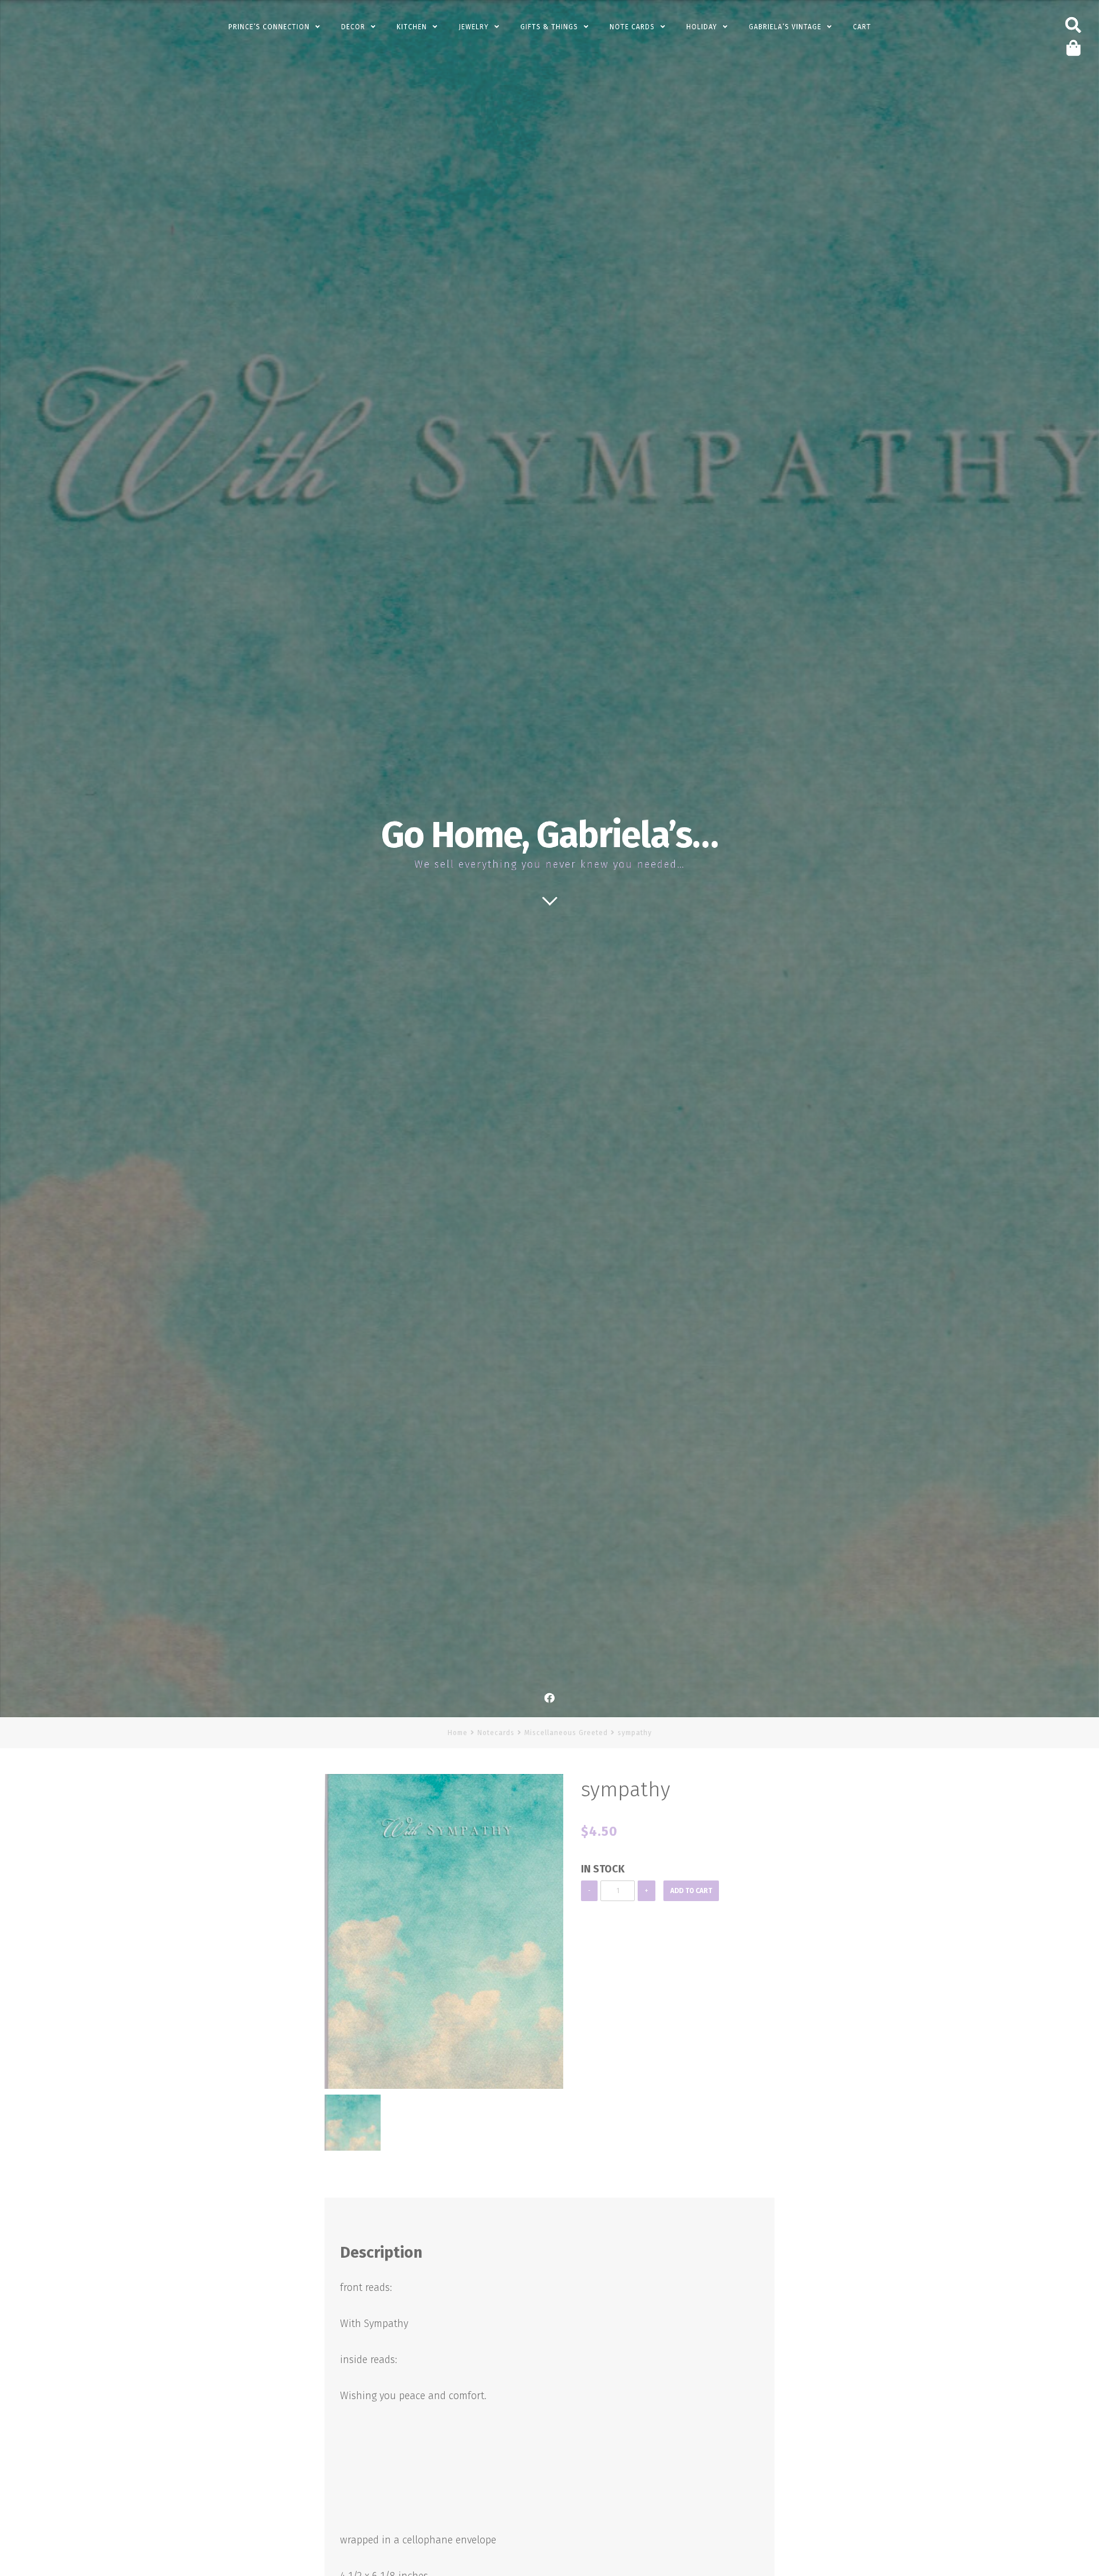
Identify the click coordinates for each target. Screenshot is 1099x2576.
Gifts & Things (549, 27)
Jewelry (474, 27)
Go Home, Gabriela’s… (549, 835)
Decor (353, 27)
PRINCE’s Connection (269, 27)
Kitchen (412, 27)
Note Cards (632, 27)
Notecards (496, 1733)
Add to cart (691, 1891)
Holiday (702, 27)
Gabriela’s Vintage (785, 27)
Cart (862, 27)
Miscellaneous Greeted (566, 1733)
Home (458, 1733)
